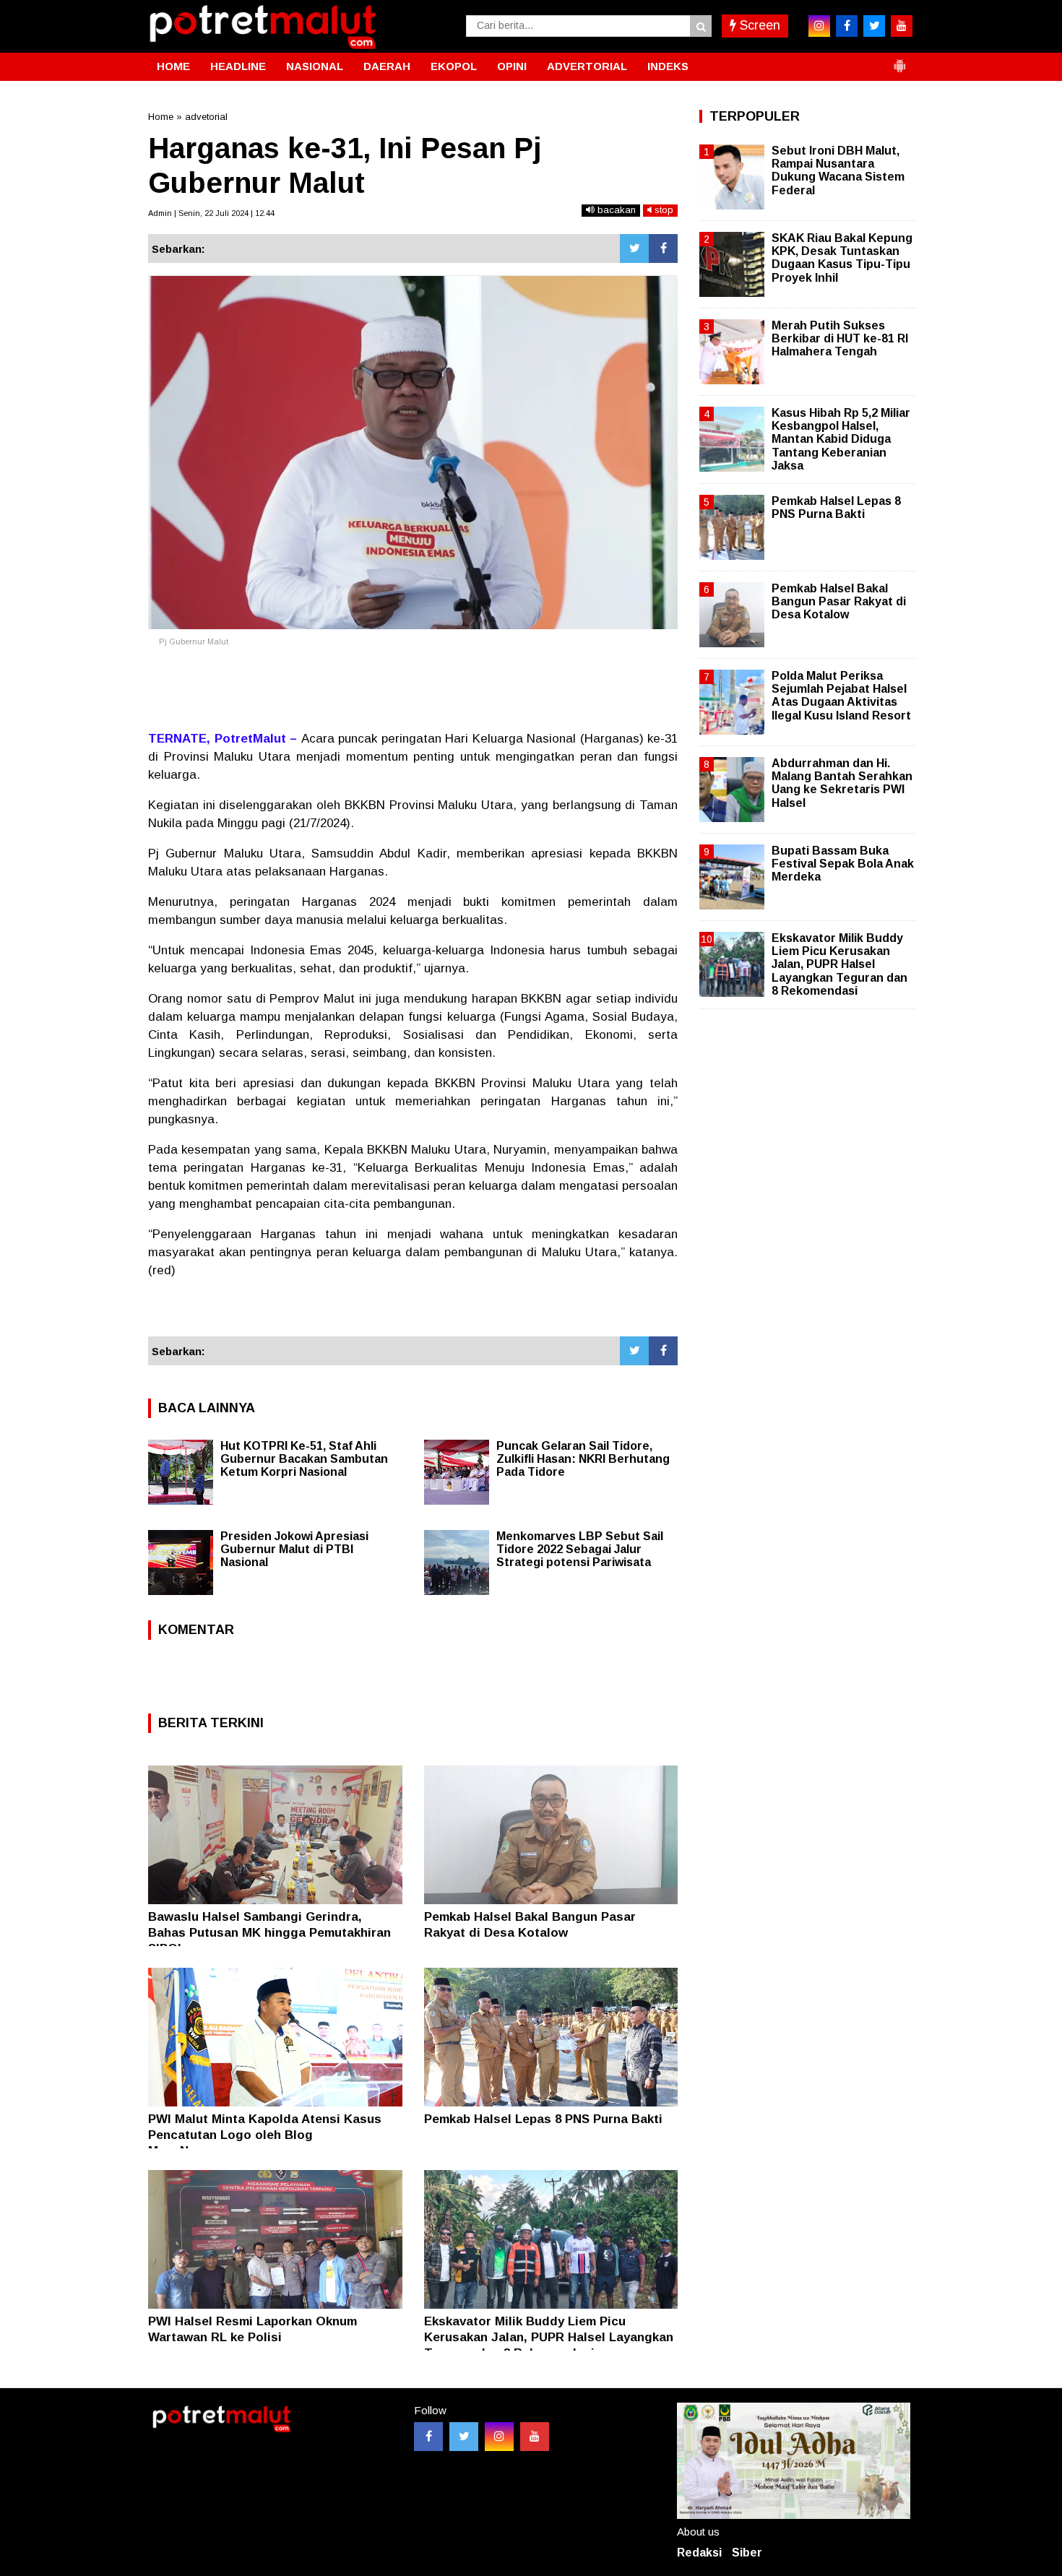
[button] (899, 60)
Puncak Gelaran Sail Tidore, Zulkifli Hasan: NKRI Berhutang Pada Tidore (583, 1459)
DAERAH (387, 66)
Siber (747, 2553)
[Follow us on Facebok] (428, 2437)
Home (161, 117)
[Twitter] (634, 248)
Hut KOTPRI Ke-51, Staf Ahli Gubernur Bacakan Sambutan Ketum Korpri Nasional (304, 1459)
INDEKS (668, 66)
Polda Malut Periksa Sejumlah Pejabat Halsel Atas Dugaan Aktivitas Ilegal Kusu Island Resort (841, 696)
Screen (758, 25)
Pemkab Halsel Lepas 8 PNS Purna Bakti (543, 2119)
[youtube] (902, 26)
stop (662, 210)
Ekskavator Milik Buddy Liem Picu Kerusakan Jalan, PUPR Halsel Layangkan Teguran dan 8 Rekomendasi (549, 2337)
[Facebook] (663, 248)
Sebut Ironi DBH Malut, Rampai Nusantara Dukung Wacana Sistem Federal (838, 170)
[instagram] (819, 26)
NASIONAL (315, 66)
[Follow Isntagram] (499, 2437)
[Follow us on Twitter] (464, 2437)
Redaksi (699, 2553)
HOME (173, 66)
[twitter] (874, 26)
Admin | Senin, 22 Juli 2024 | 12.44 (211, 213)
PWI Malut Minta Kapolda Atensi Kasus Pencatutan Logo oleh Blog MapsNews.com (265, 2135)
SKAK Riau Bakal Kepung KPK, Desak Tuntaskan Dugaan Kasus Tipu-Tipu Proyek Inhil (842, 258)
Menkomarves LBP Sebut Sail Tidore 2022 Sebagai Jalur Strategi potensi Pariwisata (580, 1549)
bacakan (615, 210)
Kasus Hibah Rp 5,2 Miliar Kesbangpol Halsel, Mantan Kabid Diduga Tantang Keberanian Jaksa (841, 439)
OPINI (512, 66)
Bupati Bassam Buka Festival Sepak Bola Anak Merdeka (843, 864)
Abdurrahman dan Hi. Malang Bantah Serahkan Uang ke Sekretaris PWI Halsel (842, 783)
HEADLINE (238, 66)
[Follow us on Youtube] (535, 2437)
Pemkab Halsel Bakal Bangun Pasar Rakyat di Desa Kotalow (839, 601)
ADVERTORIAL (587, 66)
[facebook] (847, 26)
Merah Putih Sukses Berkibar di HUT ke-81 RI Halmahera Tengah (840, 338)
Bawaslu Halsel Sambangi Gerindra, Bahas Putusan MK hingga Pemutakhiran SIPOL (269, 1933)
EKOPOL (454, 66)
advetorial (206, 117)
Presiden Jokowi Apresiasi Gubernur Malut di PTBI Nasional (294, 1549)
